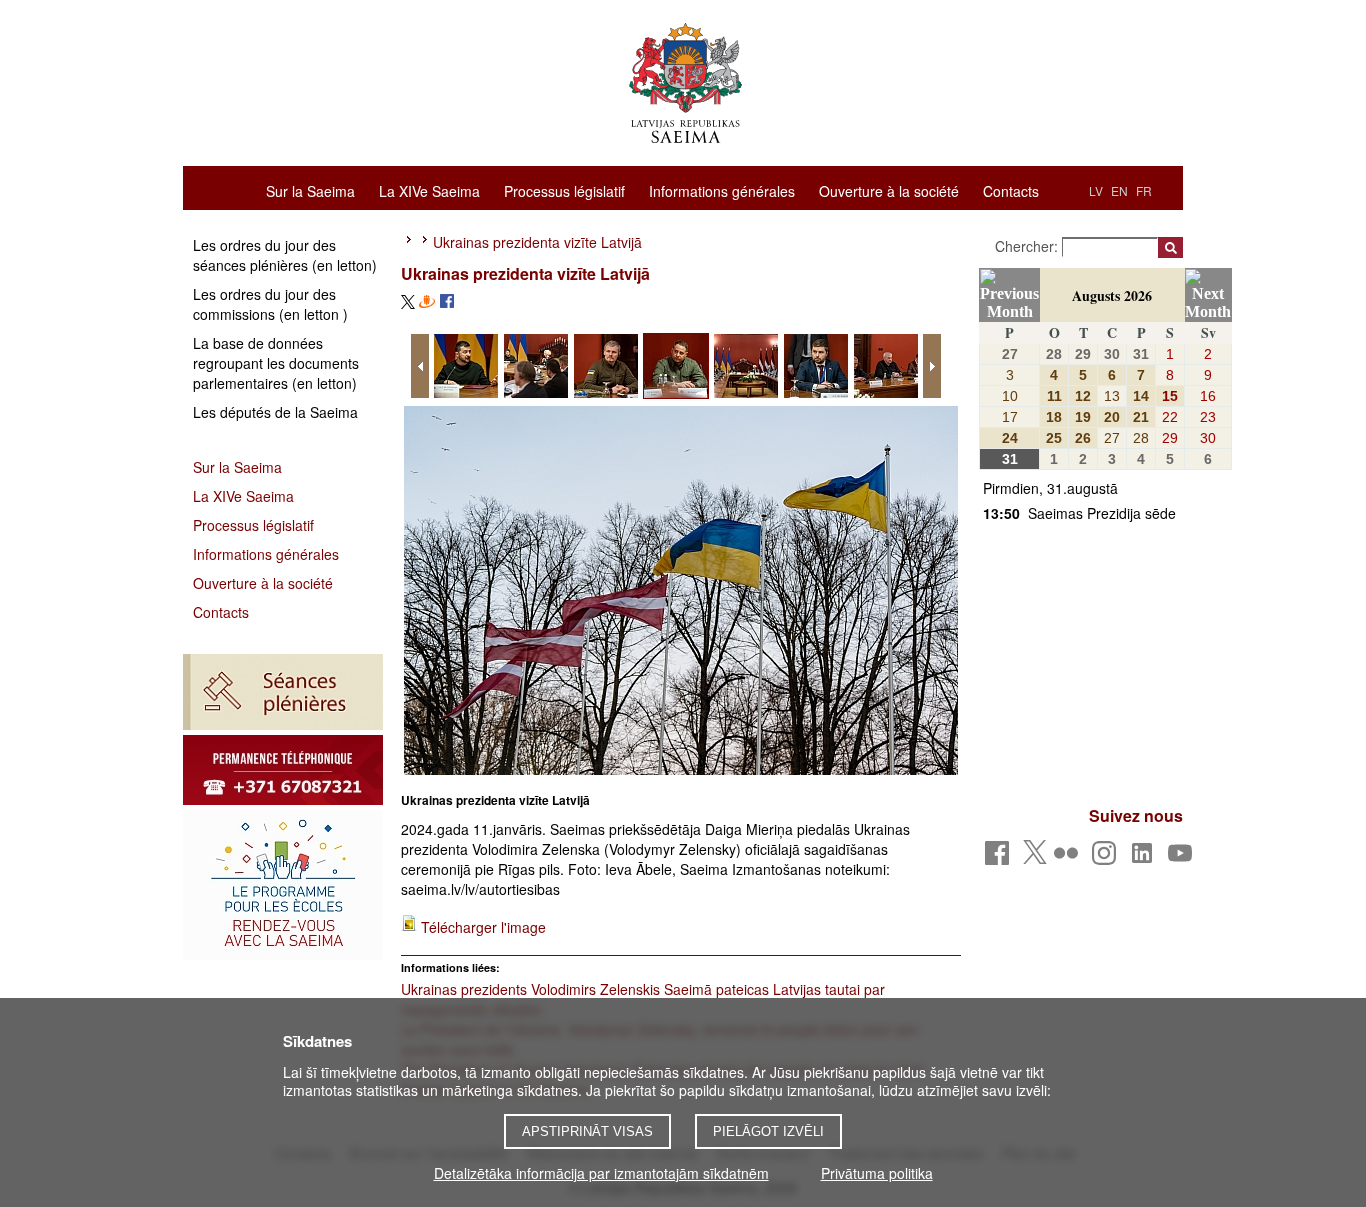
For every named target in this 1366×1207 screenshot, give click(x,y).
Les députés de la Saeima (275, 412)
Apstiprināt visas (587, 1131)
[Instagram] (1107, 858)
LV (1096, 190)
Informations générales (722, 190)
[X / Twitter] (1035, 858)
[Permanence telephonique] (283, 770)
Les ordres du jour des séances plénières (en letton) (285, 255)
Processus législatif (564, 190)
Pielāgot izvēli (768, 1131)
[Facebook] (1000, 858)
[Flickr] (1069, 858)
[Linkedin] (1145, 858)
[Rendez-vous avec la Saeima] (283, 885)
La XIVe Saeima (429, 190)
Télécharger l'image (483, 927)
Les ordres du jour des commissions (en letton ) (270, 304)
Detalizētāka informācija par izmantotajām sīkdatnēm (601, 1173)
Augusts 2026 (1112, 295)
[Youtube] (1183, 858)
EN (1119, 190)
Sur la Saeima (310, 190)
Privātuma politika (877, 1173)
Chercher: (1028, 246)
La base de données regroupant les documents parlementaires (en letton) (276, 363)
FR (1144, 190)
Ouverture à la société (889, 190)
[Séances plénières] (283, 692)
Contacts (1011, 190)
